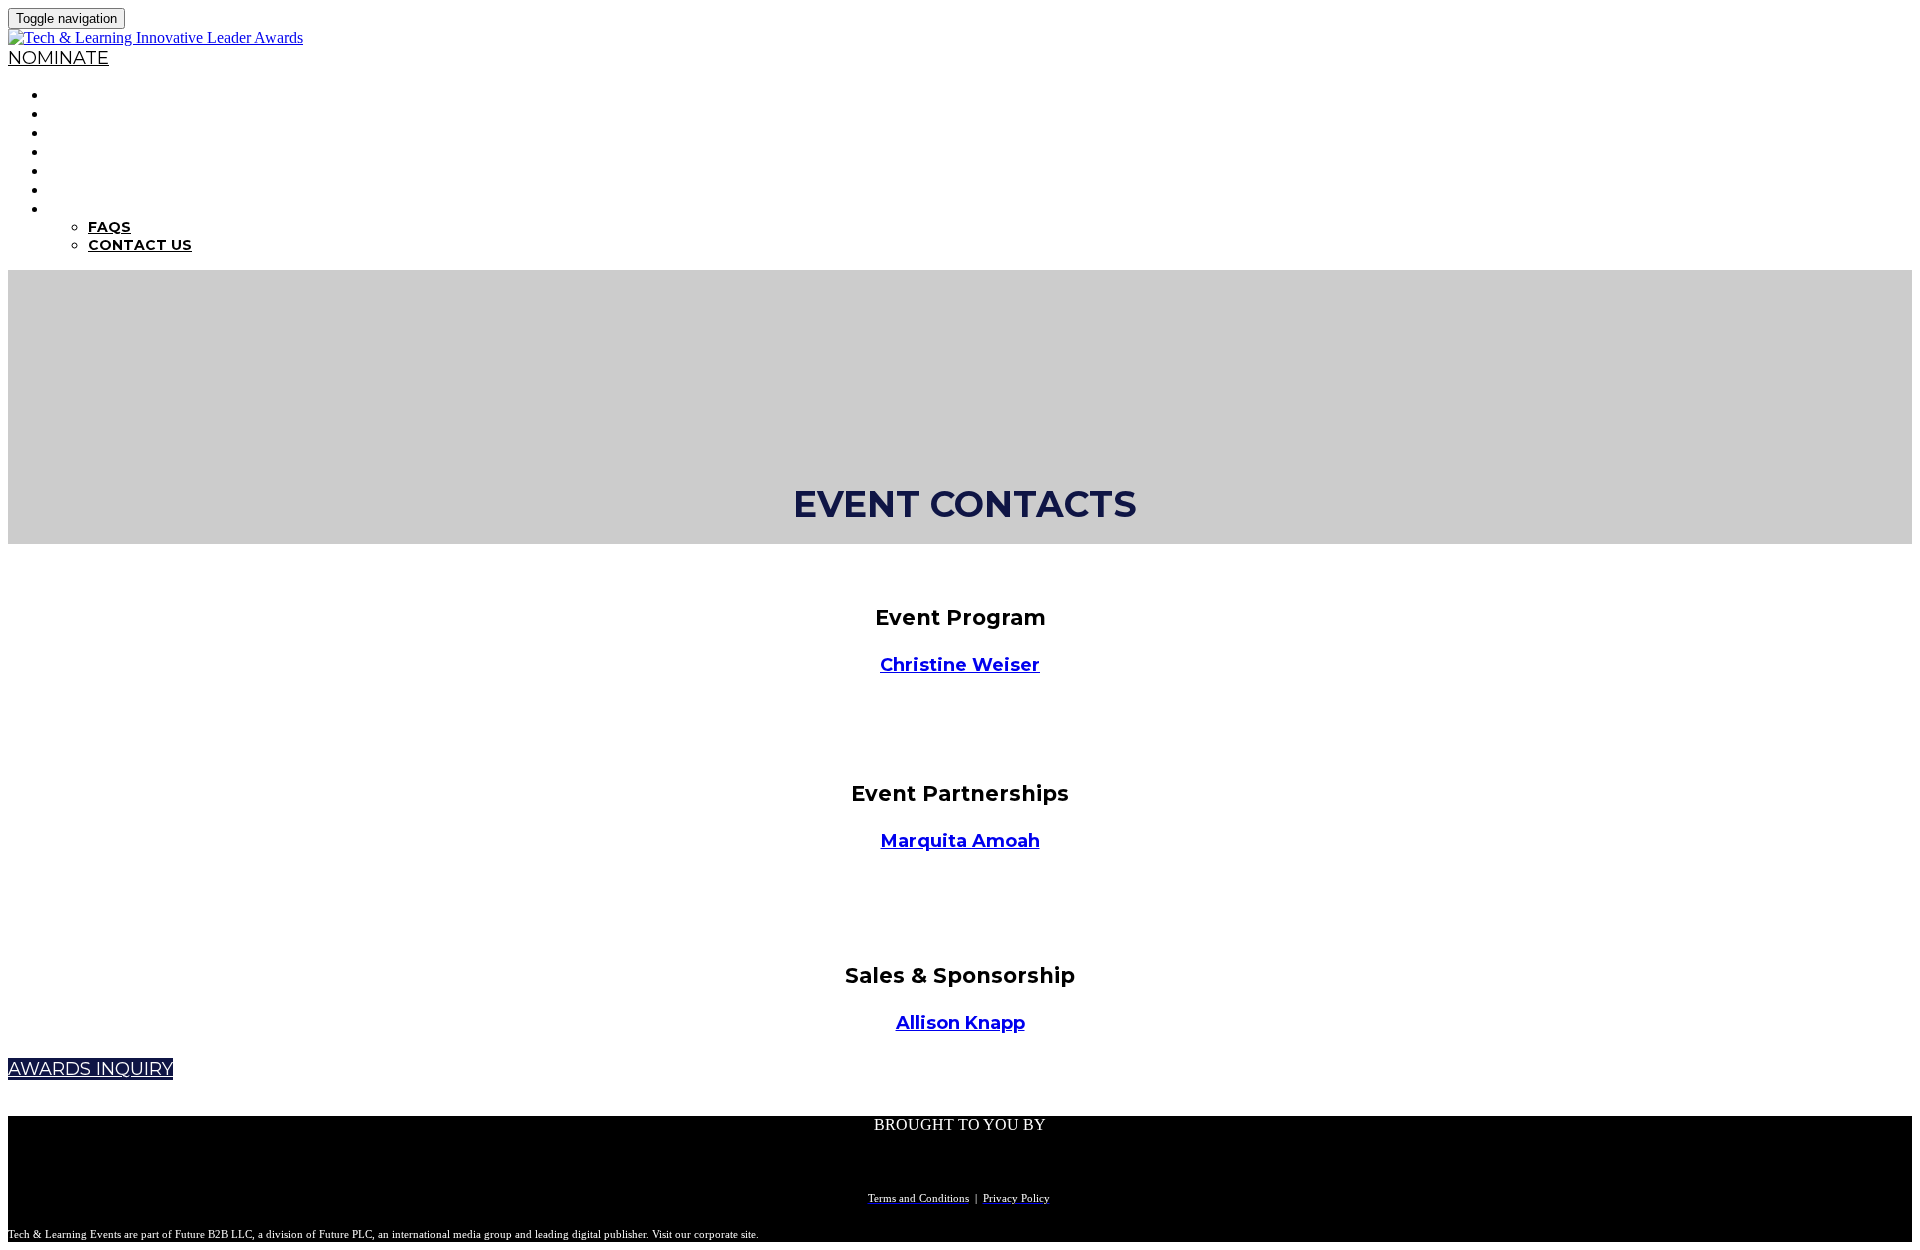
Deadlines (96, 151)
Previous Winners (133, 170)
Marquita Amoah (960, 841)
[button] (58, 58)
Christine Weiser (960, 665)
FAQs (71, 208)
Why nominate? (121, 113)
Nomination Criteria (145, 132)
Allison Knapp (960, 1023)
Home (73, 94)
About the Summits (141, 189)
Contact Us (140, 245)
